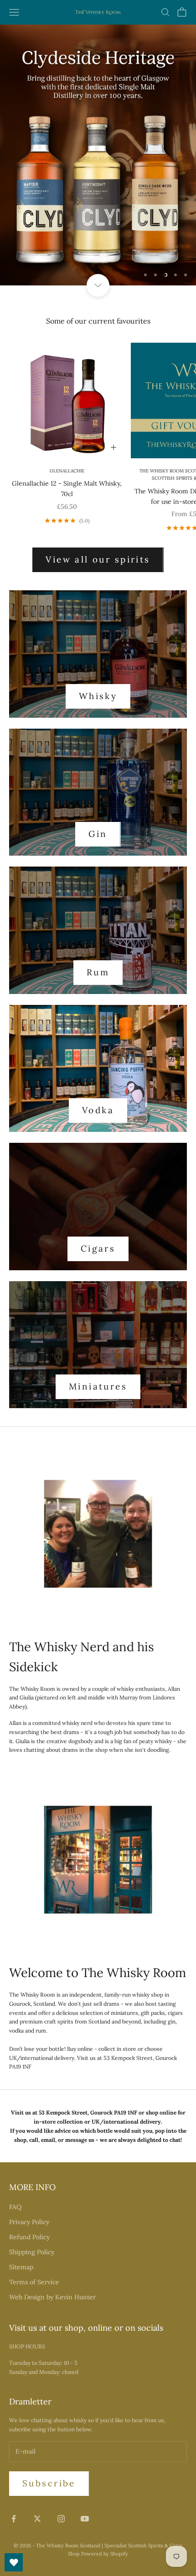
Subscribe (49, 2483)
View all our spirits (98, 559)
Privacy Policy (29, 2222)
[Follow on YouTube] (85, 2519)
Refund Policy (29, 2237)
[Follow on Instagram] (61, 2519)
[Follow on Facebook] (14, 2519)
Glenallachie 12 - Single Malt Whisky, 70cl (67, 489)
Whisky (98, 696)
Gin (98, 834)
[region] (98, 155)
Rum (98, 972)
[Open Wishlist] (14, 2562)
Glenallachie (67, 471)
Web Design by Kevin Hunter (52, 2297)
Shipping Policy (32, 2252)
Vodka (98, 1110)
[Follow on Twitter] (37, 2519)
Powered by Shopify (105, 2554)
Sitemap (21, 2267)
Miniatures (98, 1386)
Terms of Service (34, 2282)
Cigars (98, 1248)
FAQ (15, 2207)
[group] (98, 155)
